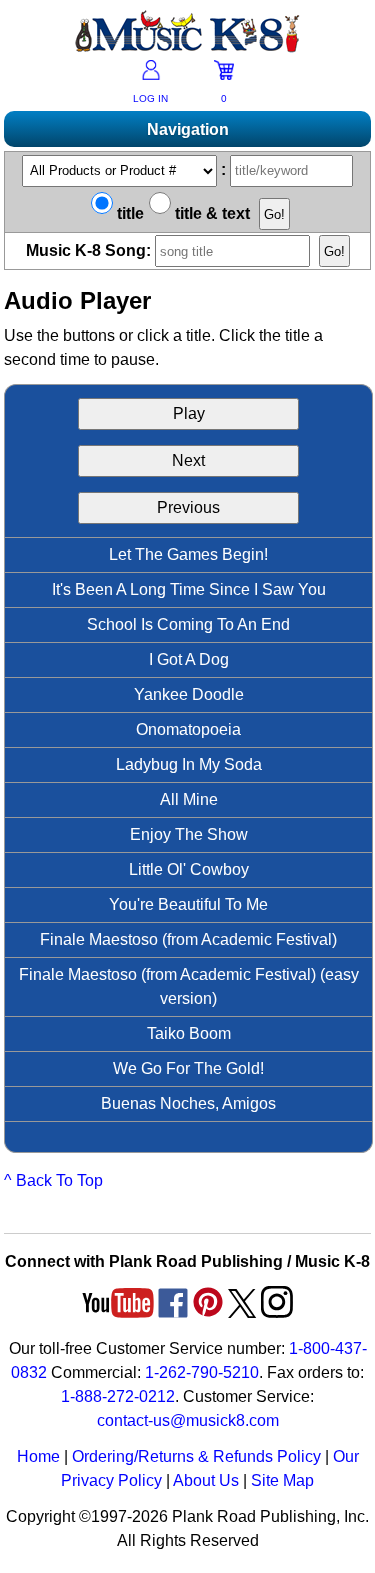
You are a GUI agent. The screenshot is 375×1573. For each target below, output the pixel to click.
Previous (188, 507)
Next (188, 460)
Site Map (282, 1480)
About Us (206, 1480)
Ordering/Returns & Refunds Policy (196, 1456)
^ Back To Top (53, 1180)
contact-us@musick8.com (188, 1420)
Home (38, 1456)
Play (189, 413)
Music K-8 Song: (90, 250)
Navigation (188, 129)
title (128, 213)
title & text (210, 213)
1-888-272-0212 (118, 1396)
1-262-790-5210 (202, 1372)
